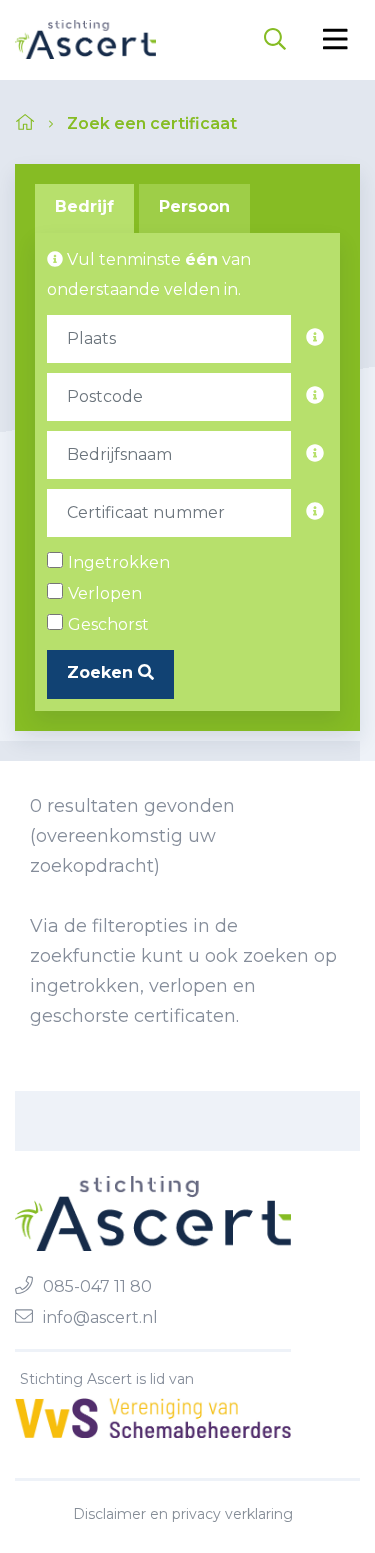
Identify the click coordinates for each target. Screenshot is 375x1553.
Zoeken (102, 672)
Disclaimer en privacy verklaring (183, 1514)
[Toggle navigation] (335, 39)
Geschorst (108, 624)
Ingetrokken (119, 562)
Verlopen (105, 593)
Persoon (194, 206)
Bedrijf (84, 206)
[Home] (86, 39)
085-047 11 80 (97, 1286)
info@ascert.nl (100, 1317)
